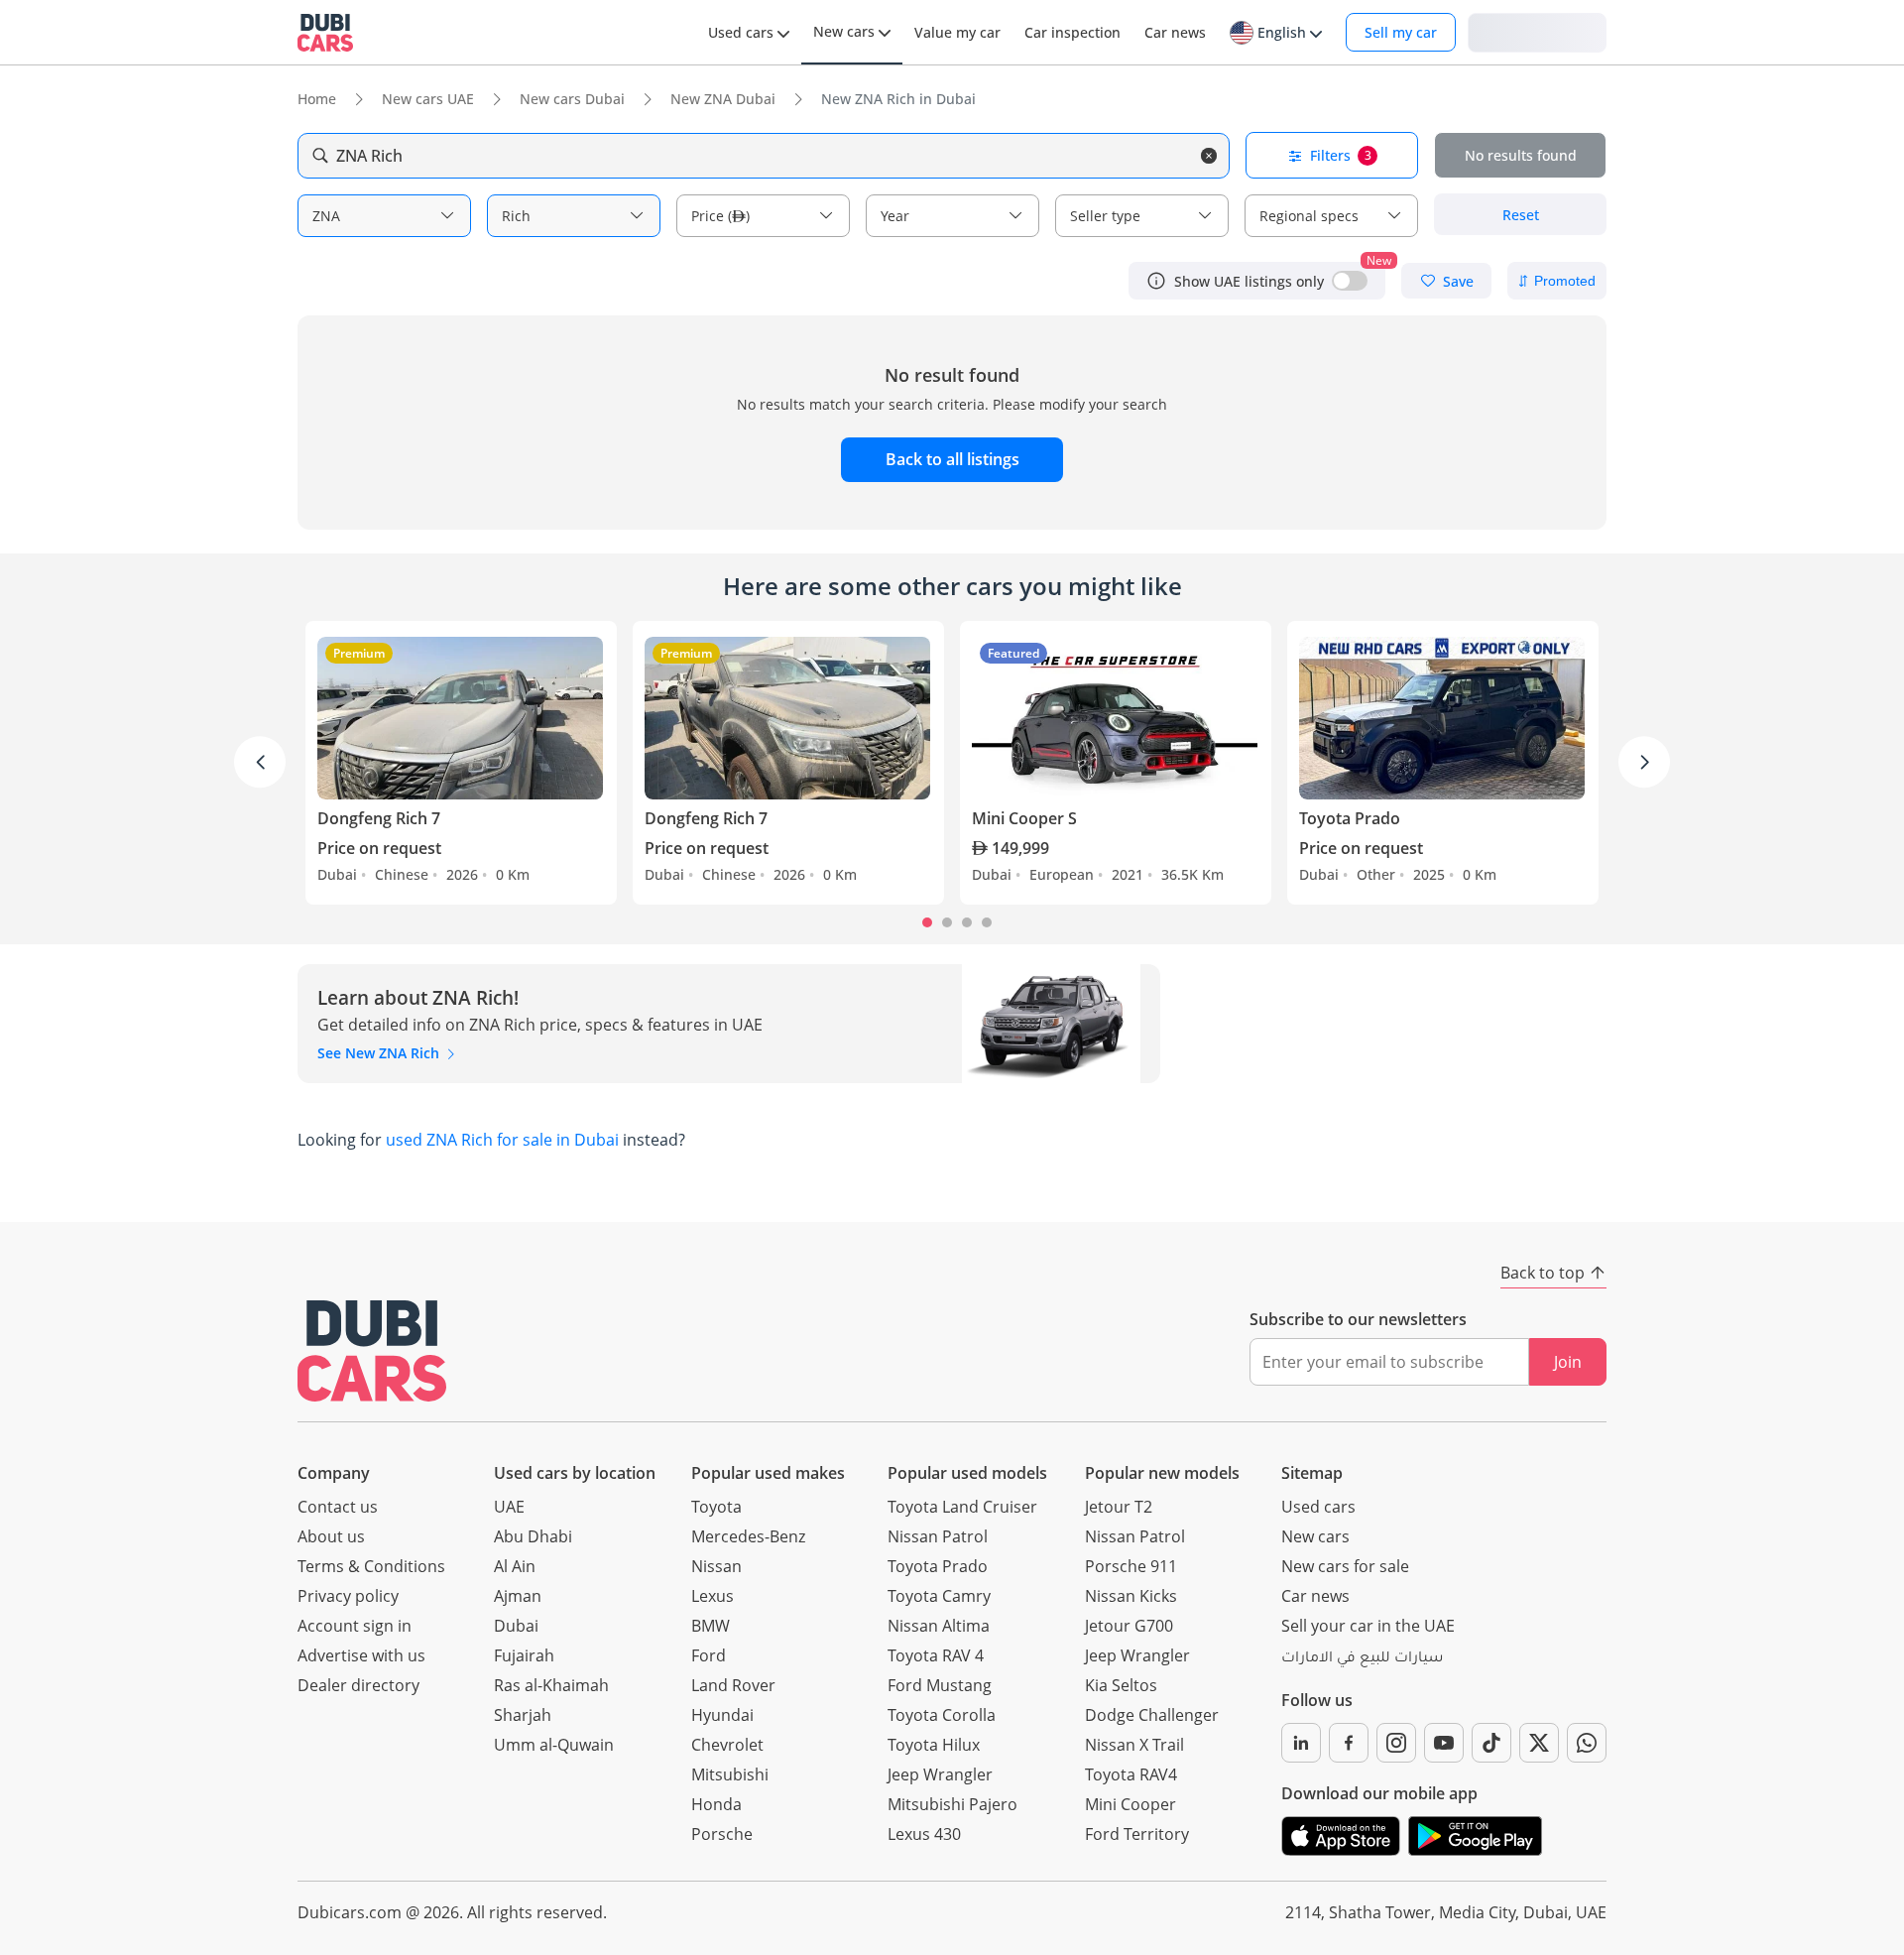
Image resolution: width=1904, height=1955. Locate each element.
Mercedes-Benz (748, 1536)
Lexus (713, 1596)
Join (1568, 1362)
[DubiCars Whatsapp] (1587, 1743)
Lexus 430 (924, 1834)
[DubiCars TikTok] (1491, 1743)
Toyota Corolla (942, 1715)
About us (331, 1536)
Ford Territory (1137, 1834)
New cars (1315, 1536)
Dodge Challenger (1152, 1715)
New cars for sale (1345, 1566)
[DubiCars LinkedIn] (1301, 1743)
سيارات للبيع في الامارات (1362, 1659)
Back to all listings (952, 459)
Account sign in (355, 1626)
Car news (1315, 1596)
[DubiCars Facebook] (1349, 1743)
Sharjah (523, 1715)
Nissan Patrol (938, 1536)
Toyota (716, 1507)
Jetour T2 (1119, 1507)
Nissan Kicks (1131, 1596)
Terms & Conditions (371, 1566)
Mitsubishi (730, 1774)
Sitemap (1312, 1473)
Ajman (518, 1596)
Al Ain (515, 1566)
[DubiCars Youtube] (1444, 1743)
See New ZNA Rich (380, 1053)
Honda (716, 1804)
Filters (1341, 155)
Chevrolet (727, 1745)
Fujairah (524, 1655)
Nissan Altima (939, 1626)
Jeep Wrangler (940, 1774)
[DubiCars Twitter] (1539, 1743)
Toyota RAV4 (1131, 1774)
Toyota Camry (939, 1596)
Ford (709, 1655)
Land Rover (733, 1685)
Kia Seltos (1121, 1685)
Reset (1521, 215)
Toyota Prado (938, 1566)
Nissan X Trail (1134, 1745)
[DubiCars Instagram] (1396, 1743)
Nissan (716, 1566)
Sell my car (1401, 32)
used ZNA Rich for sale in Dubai (502, 1140)
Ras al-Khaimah (551, 1685)
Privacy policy (348, 1596)
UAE (509, 1507)
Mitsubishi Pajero (952, 1804)
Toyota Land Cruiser (962, 1507)
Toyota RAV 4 (936, 1655)
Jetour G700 (1129, 1626)
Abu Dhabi (533, 1536)
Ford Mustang (940, 1685)
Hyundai (722, 1715)
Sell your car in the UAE (1368, 1626)
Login (1537, 31)
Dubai (516, 1626)
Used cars (1318, 1507)
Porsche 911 (1131, 1566)
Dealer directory (358, 1685)
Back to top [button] (1543, 1273)
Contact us (338, 1507)
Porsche (722, 1834)
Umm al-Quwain (554, 1745)
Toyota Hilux (934, 1745)
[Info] (1156, 281)
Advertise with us (361, 1655)
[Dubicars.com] (372, 1350)
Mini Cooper (1130, 1804)
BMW (711, 1626)
